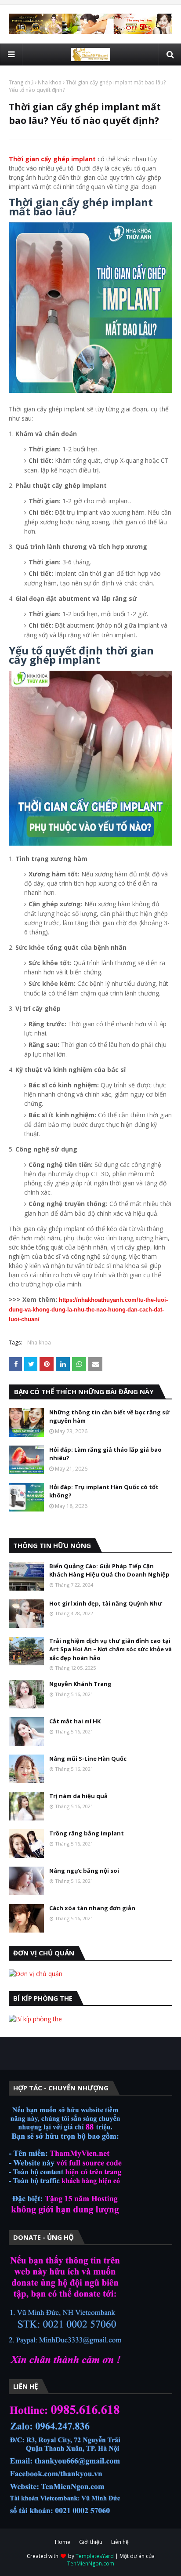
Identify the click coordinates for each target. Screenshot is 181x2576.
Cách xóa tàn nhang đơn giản (92, 1908)
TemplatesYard (95, 2556)
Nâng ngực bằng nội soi (84, 1871)
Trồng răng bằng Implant (87, 1833)
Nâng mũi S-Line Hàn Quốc (88, 1759)
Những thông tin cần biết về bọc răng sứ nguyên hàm (109, 1417)
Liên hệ (120, 2542)
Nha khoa (50, 82)
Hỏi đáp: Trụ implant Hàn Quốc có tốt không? (104, 1491)
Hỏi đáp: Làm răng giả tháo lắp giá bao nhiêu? (105, 1454)
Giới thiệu (91, 2542)
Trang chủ (21, 82)
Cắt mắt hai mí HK (75, 1721)
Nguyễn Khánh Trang (80, 1684)
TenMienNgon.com (91, 2563)
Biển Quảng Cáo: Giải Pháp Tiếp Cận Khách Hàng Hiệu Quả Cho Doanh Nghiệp (109, 1570)
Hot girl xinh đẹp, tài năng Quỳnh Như (106, 1603)
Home (63, 2542)
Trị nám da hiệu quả (78, 1796)
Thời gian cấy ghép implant (52, 159)
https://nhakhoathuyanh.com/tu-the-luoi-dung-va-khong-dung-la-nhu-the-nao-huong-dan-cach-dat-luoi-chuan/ (88, 1310)
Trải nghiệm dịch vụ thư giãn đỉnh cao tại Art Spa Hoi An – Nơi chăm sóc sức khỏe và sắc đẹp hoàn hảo (110, 1649)
